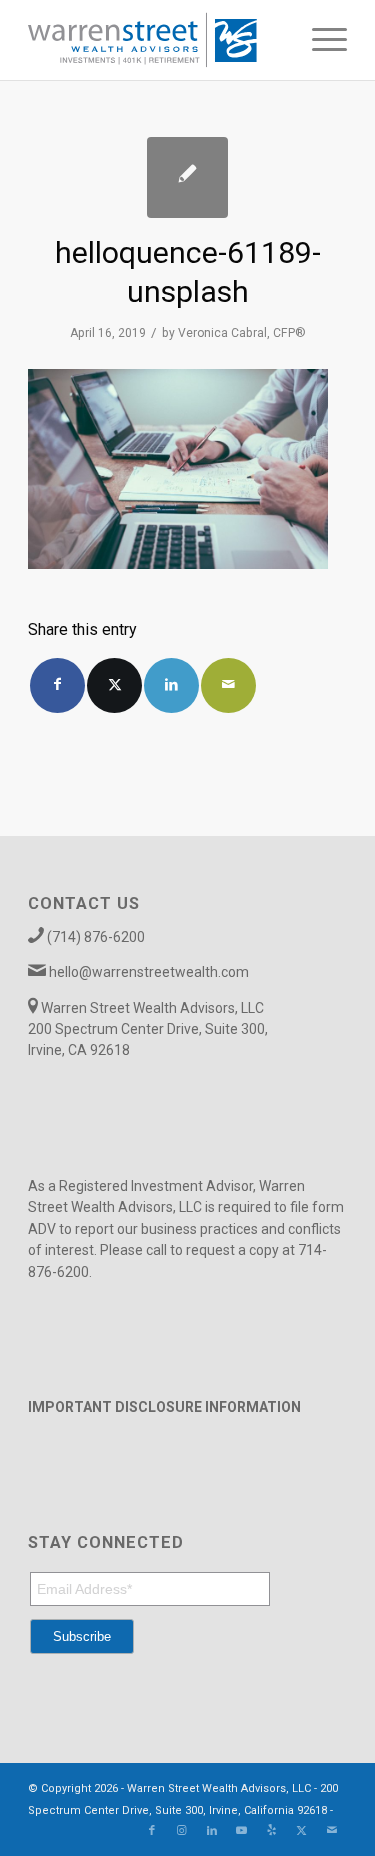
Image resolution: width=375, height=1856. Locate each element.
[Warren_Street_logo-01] (155, 40)
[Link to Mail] (332, 1831)
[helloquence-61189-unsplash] (187, 177)
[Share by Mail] (228, 685)
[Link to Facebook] (152, 1831)
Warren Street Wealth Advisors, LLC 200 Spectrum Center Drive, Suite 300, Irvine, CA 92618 (148, 1029)
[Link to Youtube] (242, 1831)
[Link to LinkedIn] (212, 1831)
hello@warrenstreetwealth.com (149, 972)
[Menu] (319, 40)
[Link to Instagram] (182, 1831)
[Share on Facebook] (57, 685)
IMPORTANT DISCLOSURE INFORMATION (164, 1407)
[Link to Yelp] (272, 1831)
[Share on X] (114, 685)
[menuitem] (319, 40)
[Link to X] (302, 1831)
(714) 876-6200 (96, 937)
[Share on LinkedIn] (171, 685)
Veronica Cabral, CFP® (242, 333)
